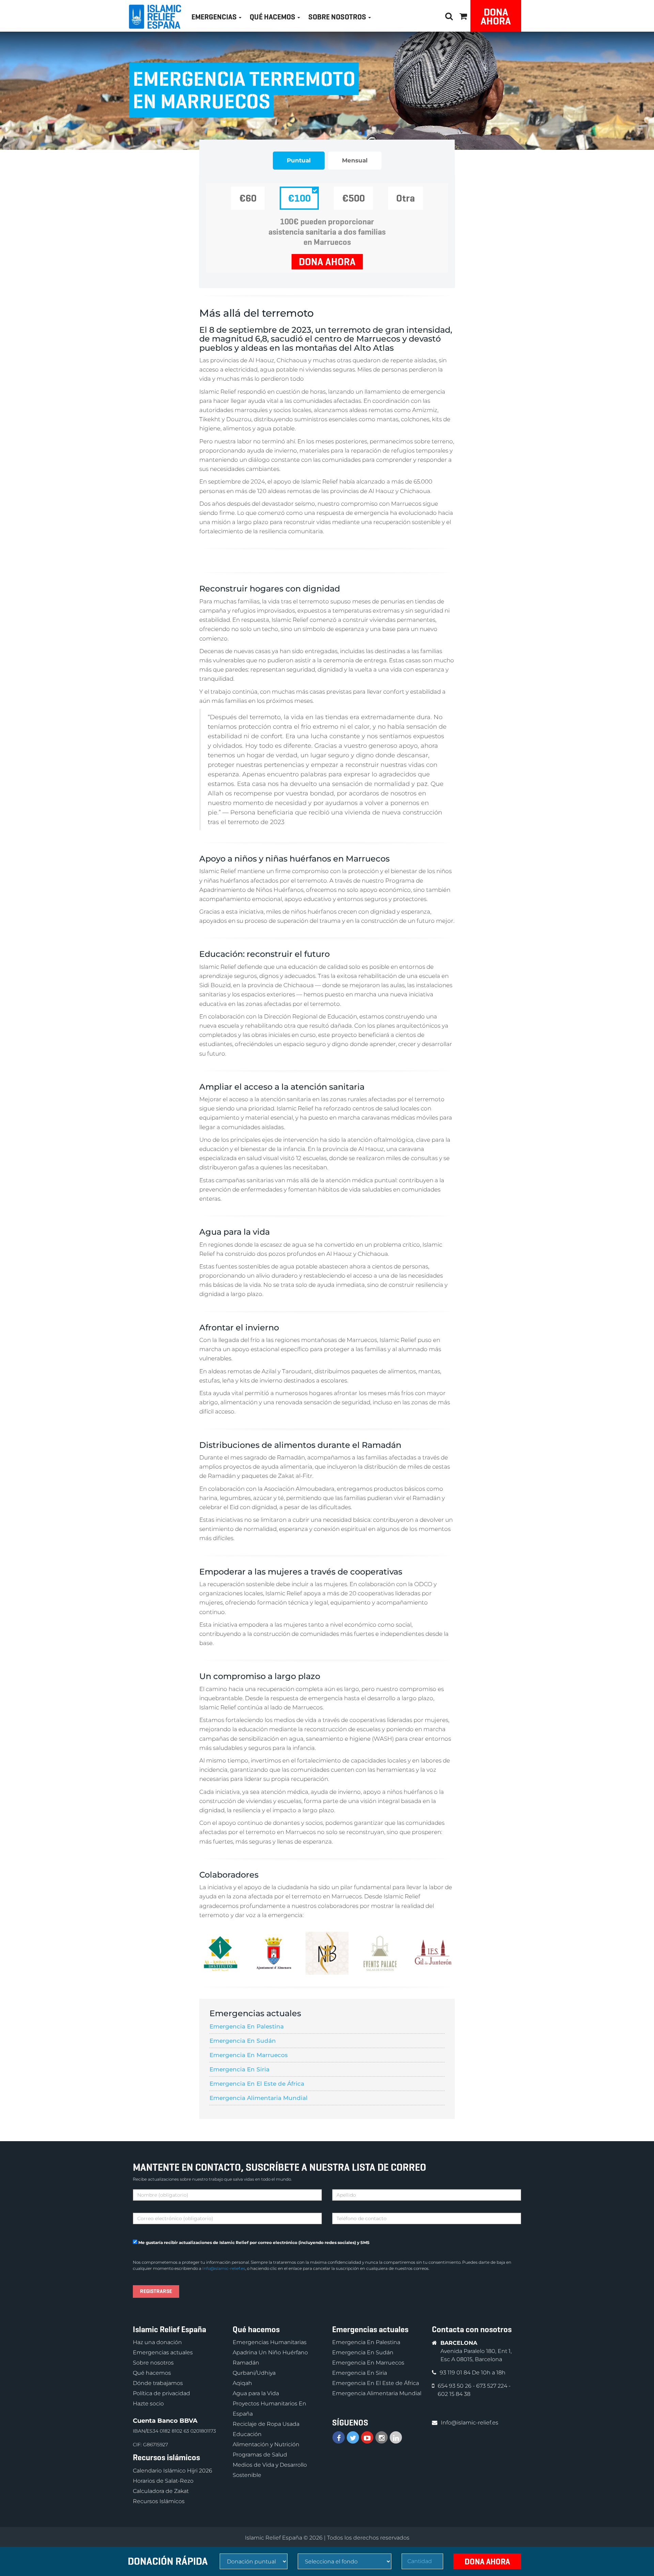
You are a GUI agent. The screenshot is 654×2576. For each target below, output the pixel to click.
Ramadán (246, 2363)
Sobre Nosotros (338, 17)
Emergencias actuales (163, 2353)
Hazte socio (148, 2404)
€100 (299, 198)
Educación (247, 2435)
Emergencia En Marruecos (249, 2055)
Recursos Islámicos (159, 2501)
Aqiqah (242, 2383)
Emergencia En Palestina (247, 2026)
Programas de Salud (260, 2455)
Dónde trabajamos (158, 2383)
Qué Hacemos (273, 17)
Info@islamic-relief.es (224, 2268)
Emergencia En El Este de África (257, 2084)
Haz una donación (157, 2343)
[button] (463, 15)
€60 (248, 198)
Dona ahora (496, 17)
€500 (353, 198)
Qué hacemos (152, 2373)
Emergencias (215, 17)
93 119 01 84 (456, 2373)
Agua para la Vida (256, 2394)
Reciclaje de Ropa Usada (266, 2424)
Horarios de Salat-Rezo (163, 2481)
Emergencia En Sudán (243, 2041)
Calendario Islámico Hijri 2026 (173, 2471)
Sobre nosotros (153, 2363)
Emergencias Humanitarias (270, 2343)
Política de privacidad (161, 2394)
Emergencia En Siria (239, 2069)
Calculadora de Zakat (161, 2491)
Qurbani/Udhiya (254, 2373)
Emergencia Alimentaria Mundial (259, 2098)
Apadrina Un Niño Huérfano (270, 2353)
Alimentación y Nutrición (266, 2445)
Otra (406, 198)
